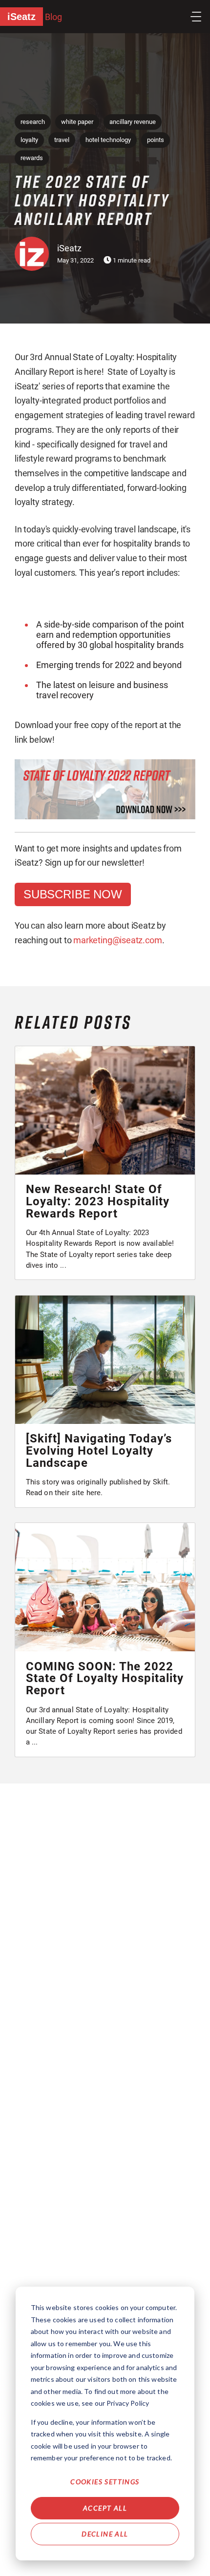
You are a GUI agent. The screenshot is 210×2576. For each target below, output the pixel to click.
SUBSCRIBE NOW (73, 894)
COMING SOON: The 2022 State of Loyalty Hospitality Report (105, 1679)
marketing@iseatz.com (117, 940)
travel (62, 140)
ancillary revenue (133, 122)
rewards (32, 158)
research (33, 122)
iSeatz (21, 17)
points (156, 140)
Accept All (105, 2508)
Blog (53, 17)
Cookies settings (105, 2482)
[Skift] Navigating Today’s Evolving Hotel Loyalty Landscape (99, 1451)
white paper (77, 122)
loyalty (29, 140)
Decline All (105, 2534)
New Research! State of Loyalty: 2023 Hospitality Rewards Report (98, 1201)
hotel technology (108, 140)
